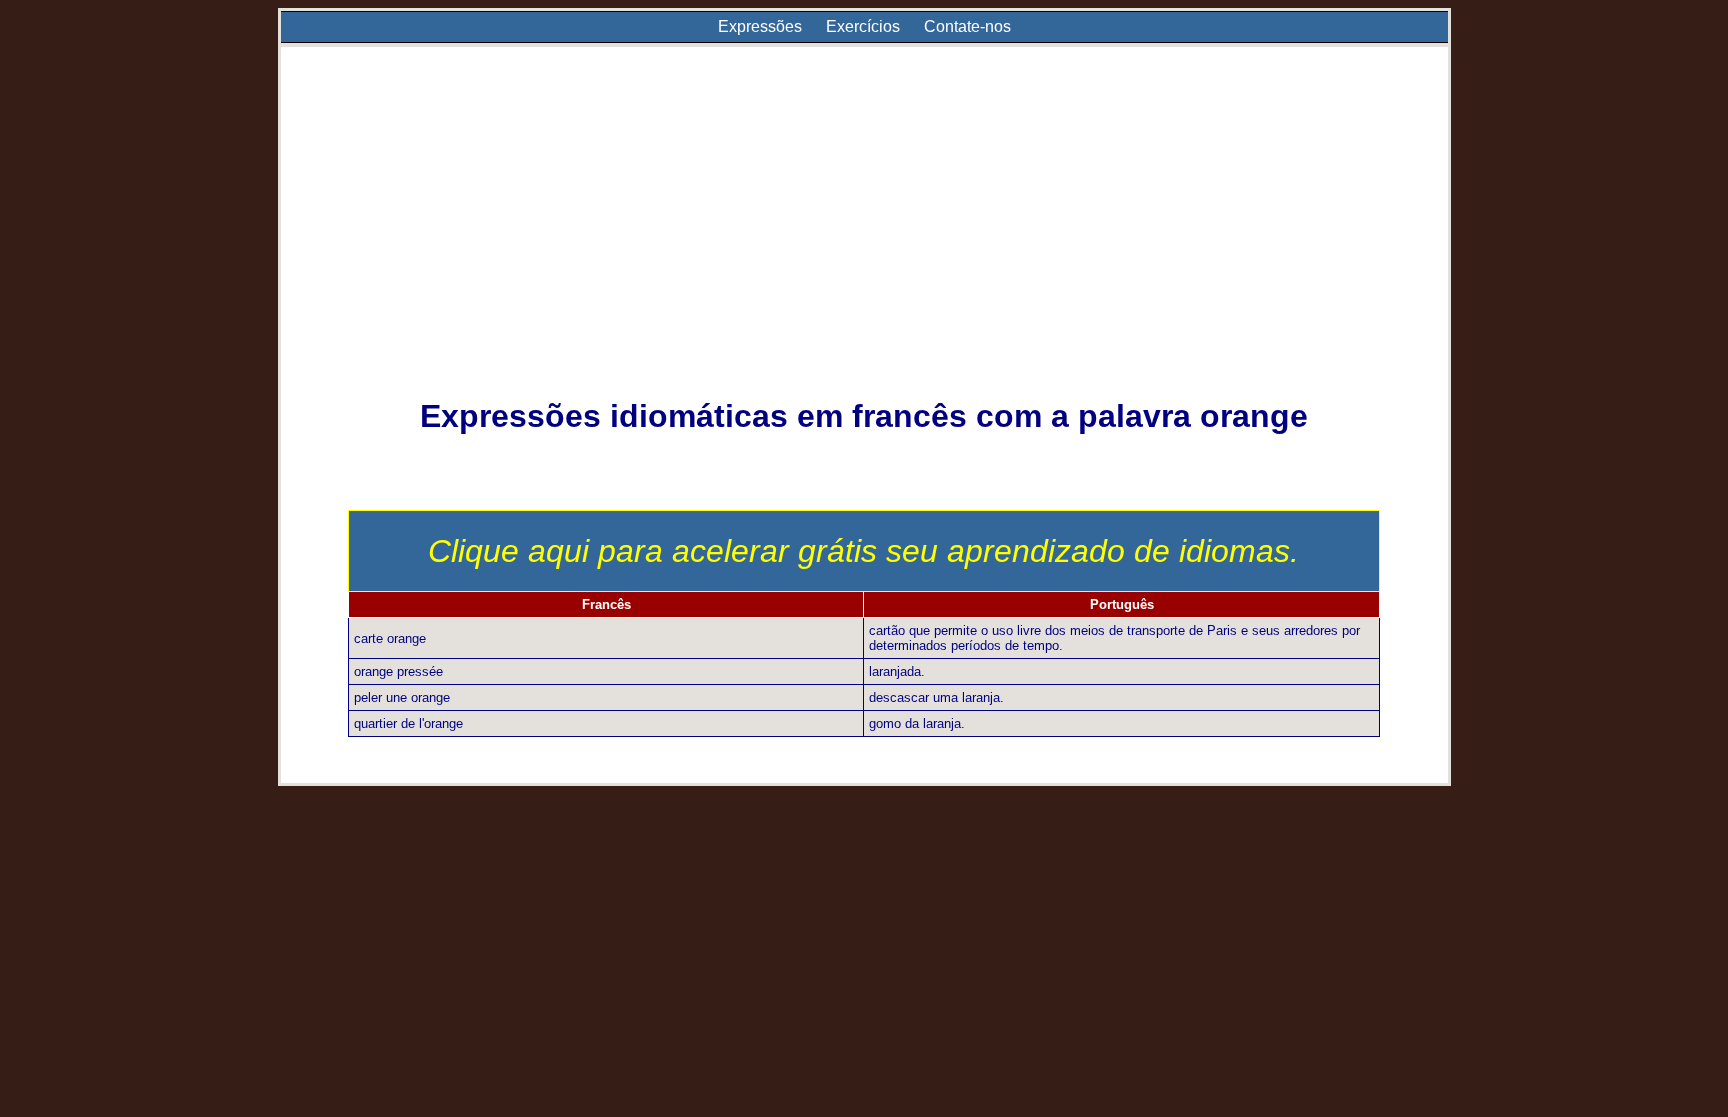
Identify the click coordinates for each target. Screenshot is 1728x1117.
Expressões (760, 26)
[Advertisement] (864, 236)
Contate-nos (967, 26)
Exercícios (863, 26)
